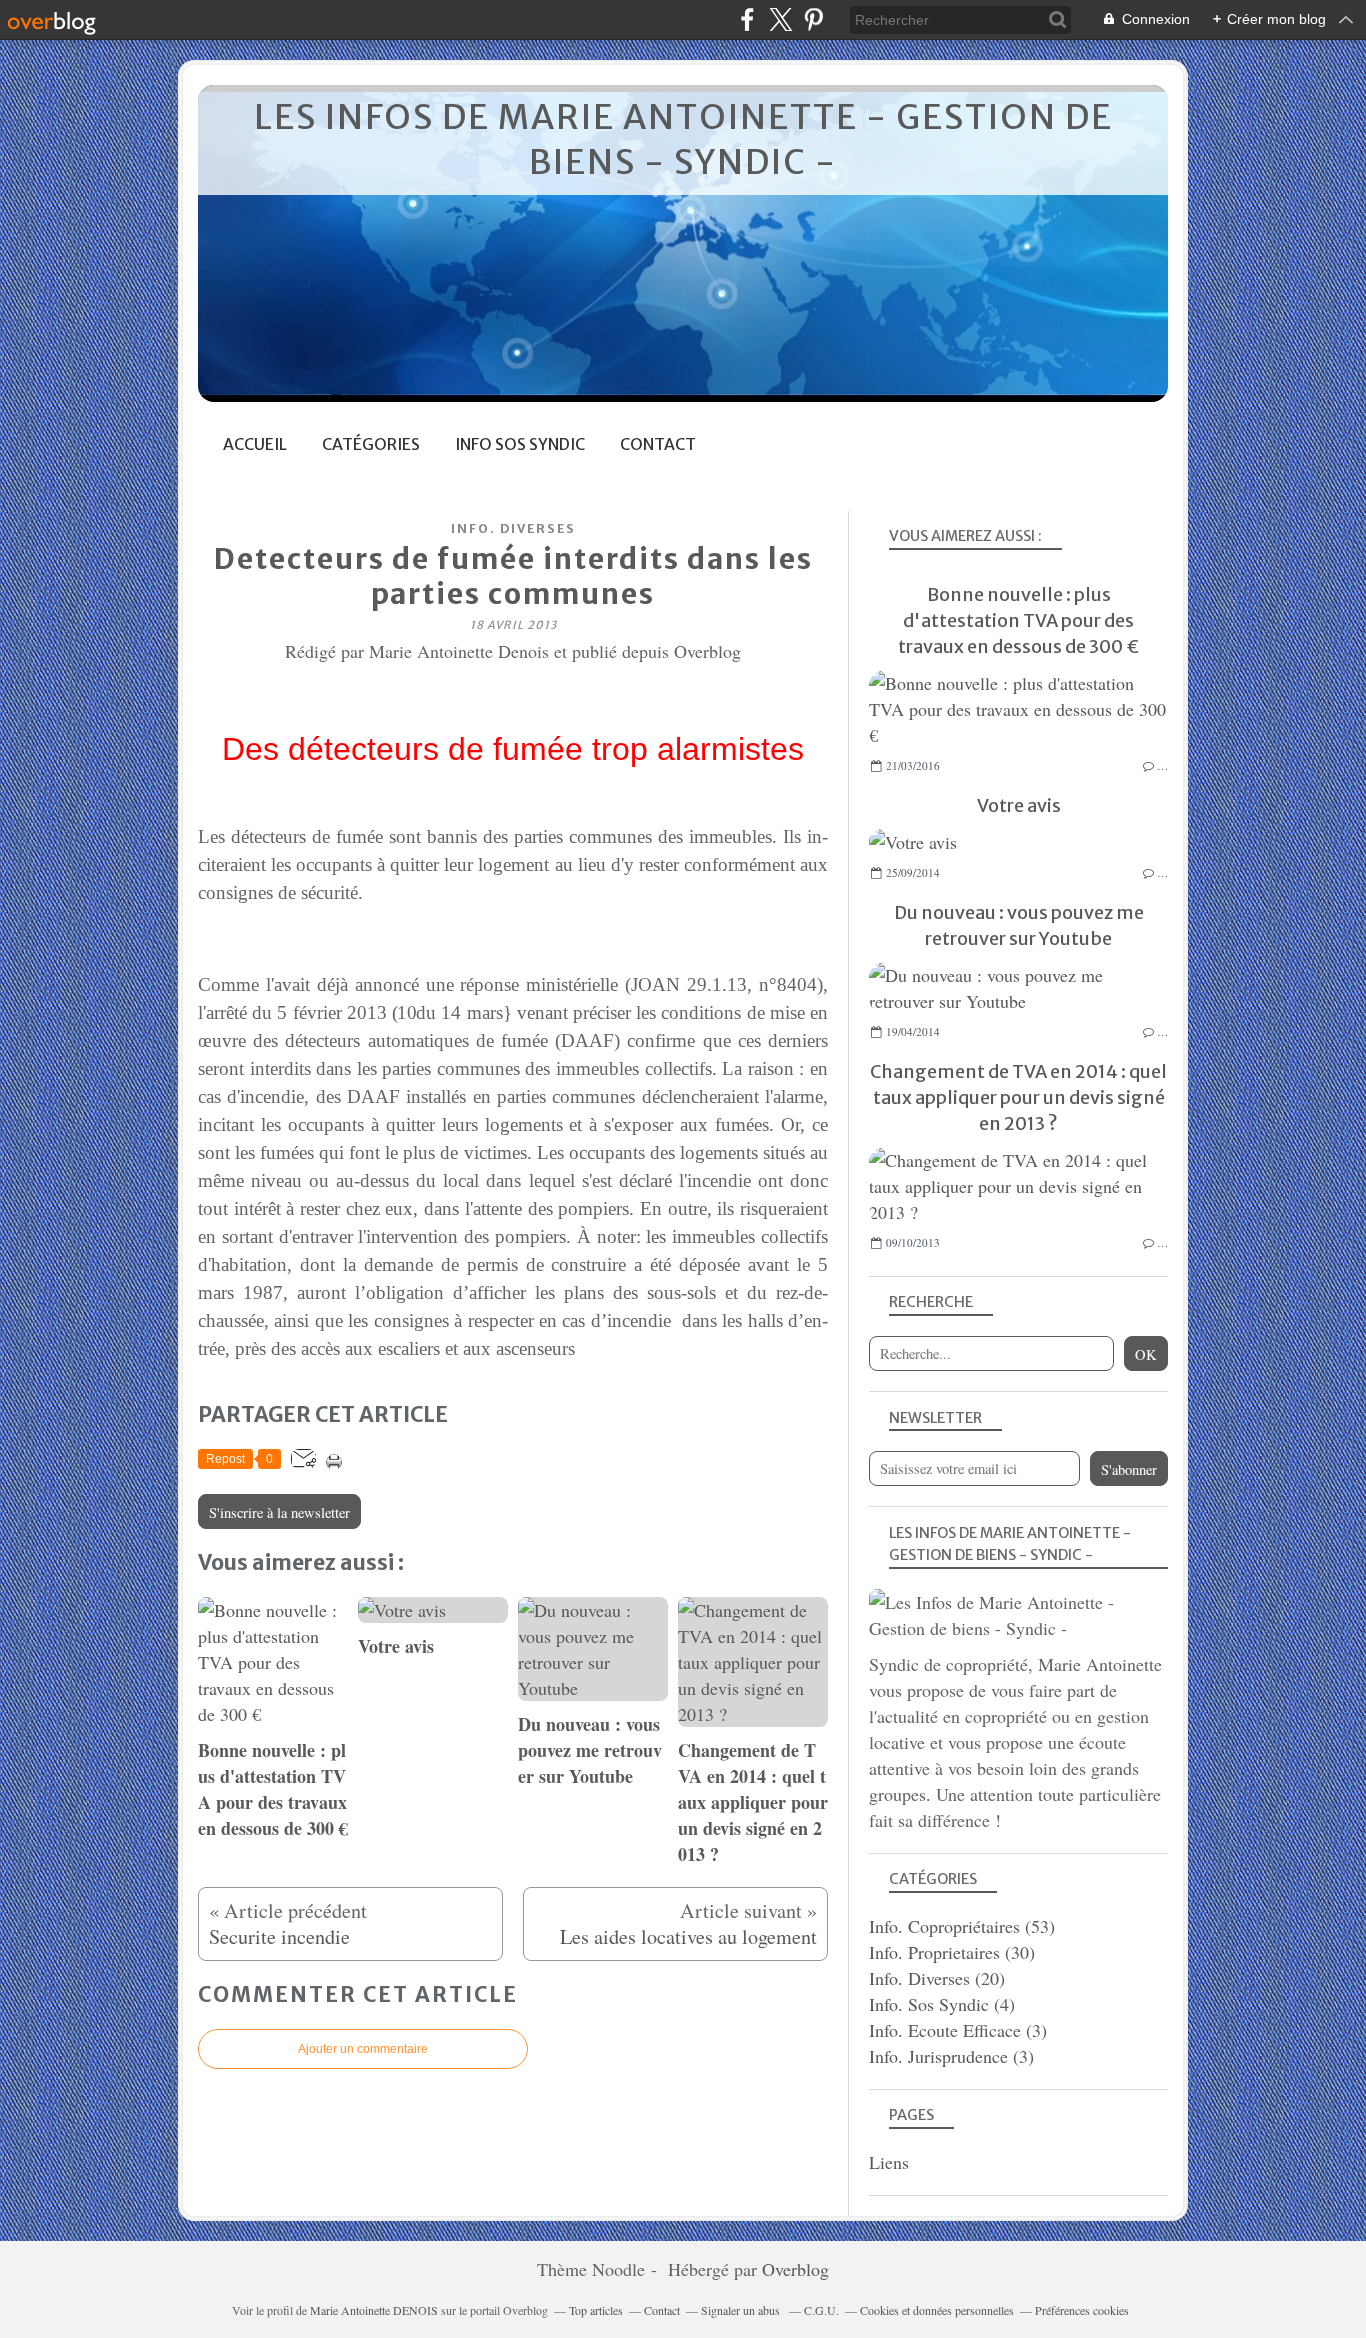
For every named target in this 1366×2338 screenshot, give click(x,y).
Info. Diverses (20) (937, 1978)
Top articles (596, 2310)
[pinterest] (813, 19)
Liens (889, 2162)
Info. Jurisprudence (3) (951, 2056)
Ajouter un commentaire (363, 2049)
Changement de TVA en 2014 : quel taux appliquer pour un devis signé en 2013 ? (1018, 1097)
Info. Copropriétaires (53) (962, 1926)
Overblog (795, 2269)
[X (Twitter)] (780, 19)
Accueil (255, 444)
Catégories (371, 444)
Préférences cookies (1082, 2310)
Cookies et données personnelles (937, 2310)
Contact (658, 444)
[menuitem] (255, 444)
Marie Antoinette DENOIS (375, 2310)
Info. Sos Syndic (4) (942, 2004)
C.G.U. (821, 2310)
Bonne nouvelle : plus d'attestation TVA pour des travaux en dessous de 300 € (1018, 620)
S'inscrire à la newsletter (279, 1512)
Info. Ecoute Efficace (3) (958, 2030)
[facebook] (747, 19)
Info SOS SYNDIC (520, 444)
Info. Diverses (513, 528)
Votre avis (1019, 805)
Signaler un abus (742, 2310)
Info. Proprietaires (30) (952, 1952)
